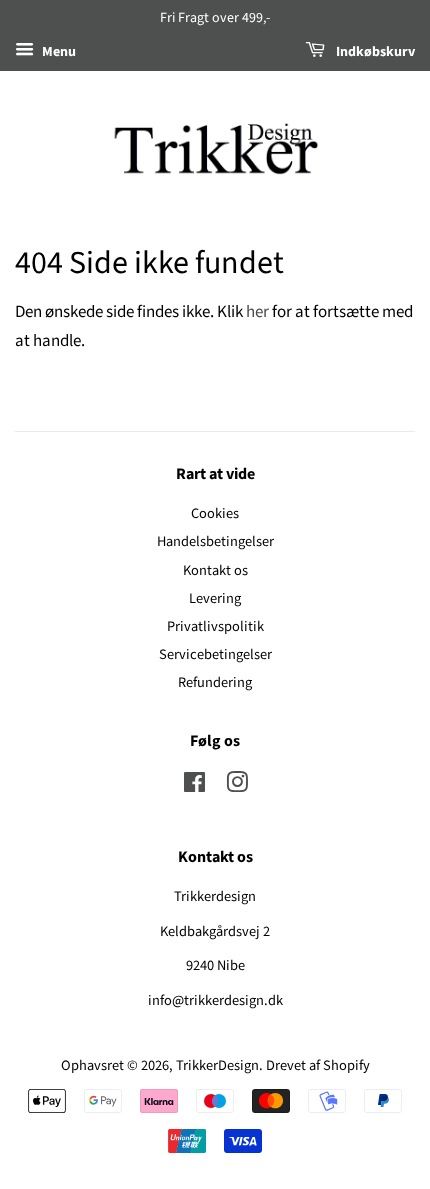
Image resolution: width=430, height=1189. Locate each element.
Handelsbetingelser (215, 541)
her (257, 312)
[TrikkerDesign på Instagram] (237, 786)
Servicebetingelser (215, 654)
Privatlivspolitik (215, 626)
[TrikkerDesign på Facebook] (194, 786)
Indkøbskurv (374, 52)
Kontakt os (215, 570)
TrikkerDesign (217, 1065)
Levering (215, 598)
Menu (57, 52)
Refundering (215, 682)
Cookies (215, 513)
